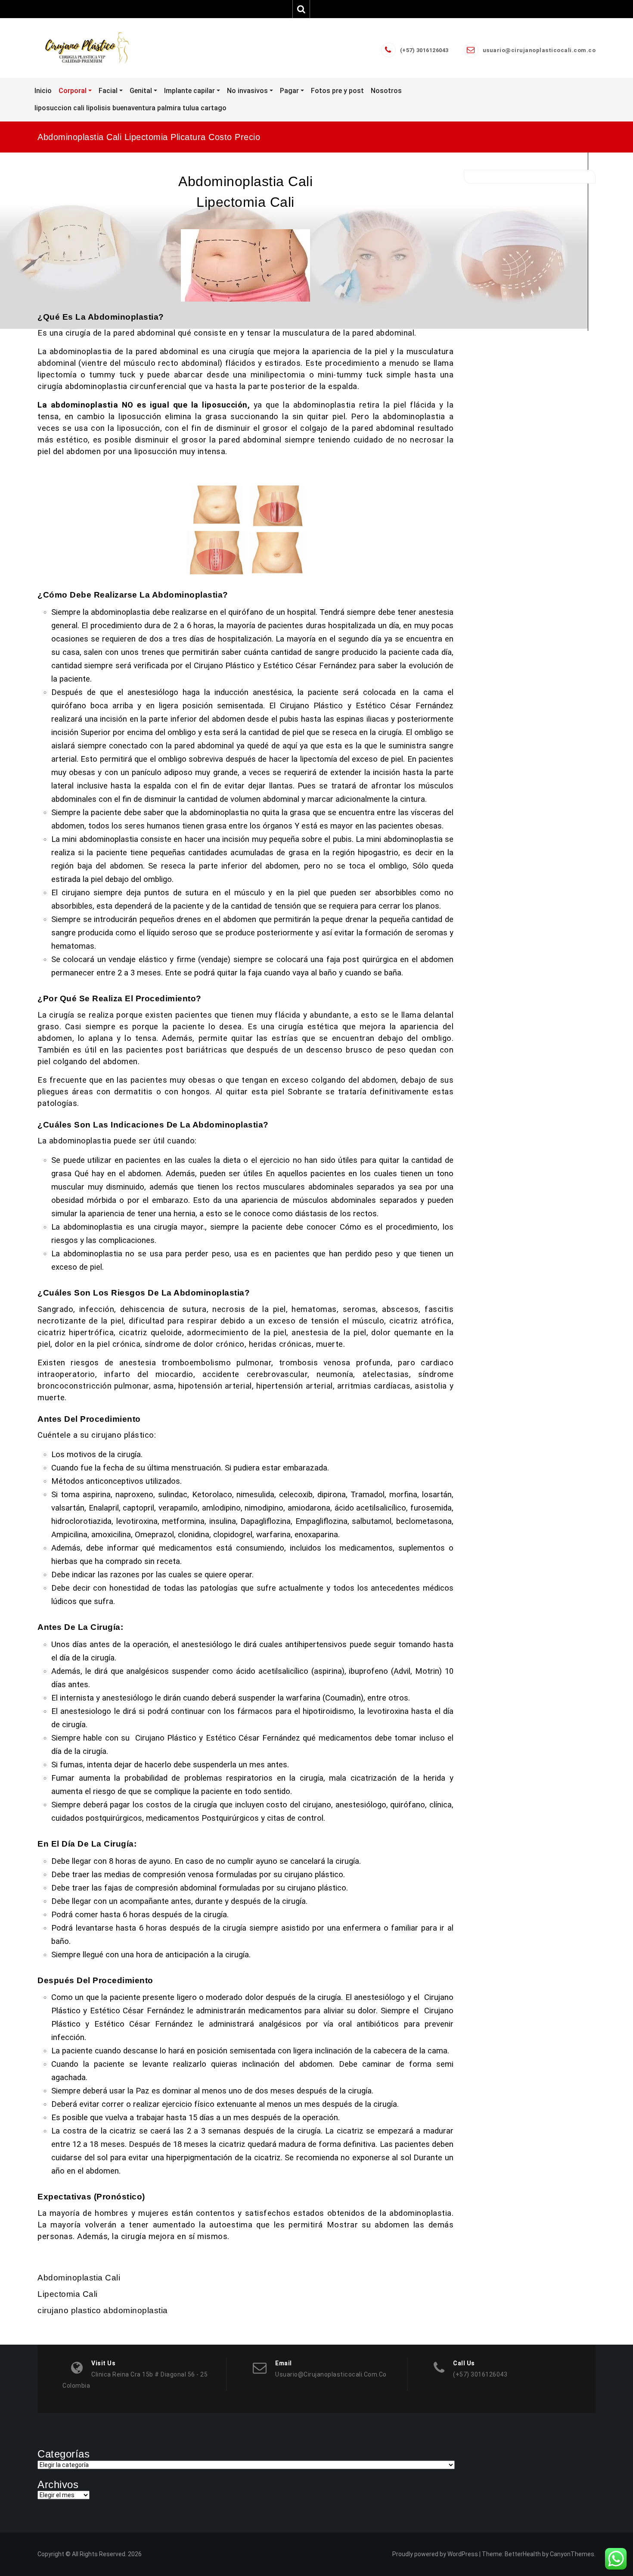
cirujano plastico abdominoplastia (103, 2310)
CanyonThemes (572, 2554)
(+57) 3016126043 (424, 50)
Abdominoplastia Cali (245, 181)
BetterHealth (523, 2554)
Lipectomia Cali (245, 202)
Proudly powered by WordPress (435, 2554)
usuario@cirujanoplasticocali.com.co (539, 50)
